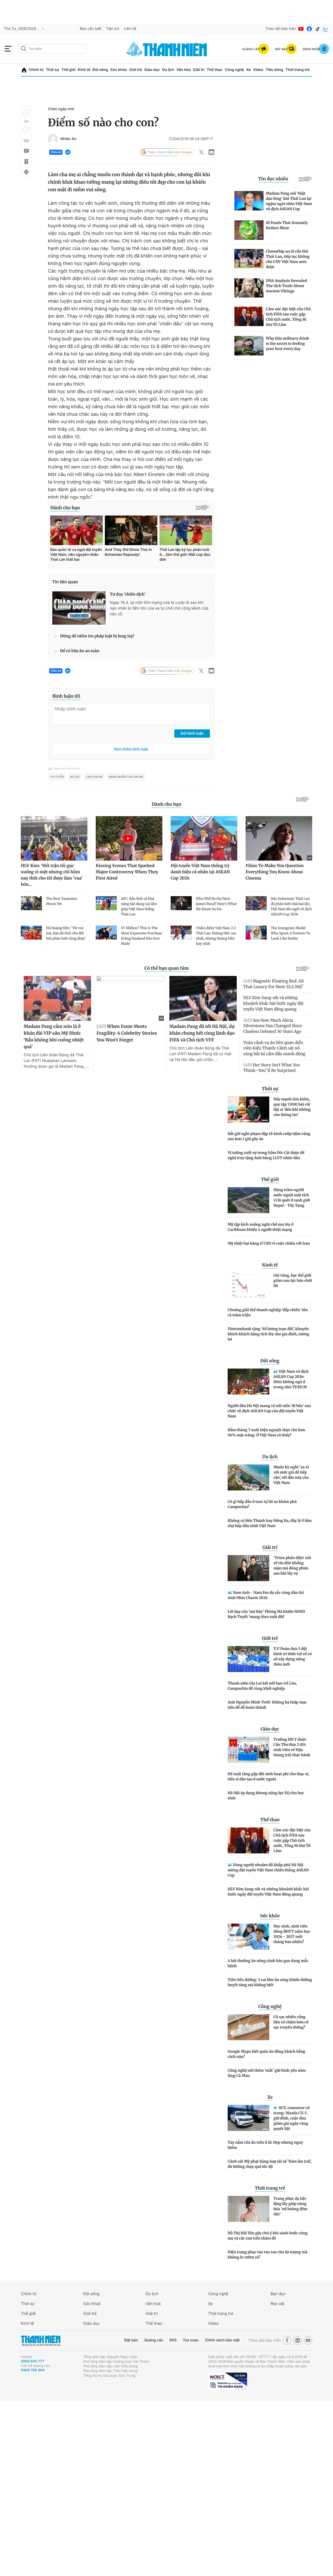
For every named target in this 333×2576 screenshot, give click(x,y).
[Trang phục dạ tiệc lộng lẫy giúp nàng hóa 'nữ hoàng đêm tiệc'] (248, 2209)
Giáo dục (152, 70)
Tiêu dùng (274, 70)
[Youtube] (301, 29)
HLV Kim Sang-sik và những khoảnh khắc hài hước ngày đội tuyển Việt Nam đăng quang (268, 1892)
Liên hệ (130, 29)
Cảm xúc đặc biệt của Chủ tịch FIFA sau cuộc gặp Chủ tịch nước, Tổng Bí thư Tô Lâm (292, 1840)
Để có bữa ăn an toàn (80, 651)
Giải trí (199, 70)
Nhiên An (68, 139)
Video (258, 70)
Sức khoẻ (92, 2304)
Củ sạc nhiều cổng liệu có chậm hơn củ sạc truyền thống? (291, 2022)
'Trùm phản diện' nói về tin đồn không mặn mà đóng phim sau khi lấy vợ (292, 1566)
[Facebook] (309, 29)
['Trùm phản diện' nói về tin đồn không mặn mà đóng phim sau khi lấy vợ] (248, 1568)
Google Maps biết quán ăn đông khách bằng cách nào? (266, 2054)
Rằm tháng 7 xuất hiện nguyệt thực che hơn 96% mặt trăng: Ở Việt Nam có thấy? (266, 1432)
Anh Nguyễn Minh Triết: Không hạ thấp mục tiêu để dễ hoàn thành (267, 1705)
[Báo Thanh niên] (41, 2340)
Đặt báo (131, 2340)
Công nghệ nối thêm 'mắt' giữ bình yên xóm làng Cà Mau (267, 2073)
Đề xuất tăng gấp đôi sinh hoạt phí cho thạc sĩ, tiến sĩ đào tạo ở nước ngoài (268, 1776)
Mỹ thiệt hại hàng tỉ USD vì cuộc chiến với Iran (269, 1243)
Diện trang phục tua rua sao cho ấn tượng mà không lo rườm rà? (268, 2255)
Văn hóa (184, 70)
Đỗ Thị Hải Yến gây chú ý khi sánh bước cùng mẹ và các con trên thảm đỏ (268, 2236)
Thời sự (52, 70)
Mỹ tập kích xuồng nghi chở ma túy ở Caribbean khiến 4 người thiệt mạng (261, 1227)
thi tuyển (57, 777)
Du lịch (168, 70)
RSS (173, 2340)
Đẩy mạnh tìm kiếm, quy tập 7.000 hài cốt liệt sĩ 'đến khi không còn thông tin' (292, 1107)
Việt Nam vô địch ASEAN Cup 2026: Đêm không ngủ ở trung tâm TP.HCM (291, 1379)
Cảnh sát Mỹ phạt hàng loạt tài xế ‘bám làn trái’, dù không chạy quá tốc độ (270, 2164)
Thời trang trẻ (298, 70)
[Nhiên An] (53, 139)
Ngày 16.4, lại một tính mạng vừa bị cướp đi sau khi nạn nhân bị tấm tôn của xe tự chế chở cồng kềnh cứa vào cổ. (159, 608)
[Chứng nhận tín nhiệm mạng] (228, 2381)
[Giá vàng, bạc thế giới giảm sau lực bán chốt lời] (248, 1286)
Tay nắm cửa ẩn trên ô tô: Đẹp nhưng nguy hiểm (265, 2145)
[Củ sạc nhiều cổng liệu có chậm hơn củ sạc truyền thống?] (248, 2027)
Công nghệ (234, 70)
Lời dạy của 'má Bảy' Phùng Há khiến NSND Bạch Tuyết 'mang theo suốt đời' (266, 1614)
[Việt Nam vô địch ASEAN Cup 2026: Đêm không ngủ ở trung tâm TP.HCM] (248, 1382)
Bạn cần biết (91, 29)
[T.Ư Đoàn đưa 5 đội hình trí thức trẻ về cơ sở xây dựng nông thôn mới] (248, 1659)
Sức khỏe (119, 70)
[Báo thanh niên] (166, 49)
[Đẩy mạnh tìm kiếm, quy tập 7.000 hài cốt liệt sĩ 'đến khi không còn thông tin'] (248, 1109)
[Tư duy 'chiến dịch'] (79, 608)
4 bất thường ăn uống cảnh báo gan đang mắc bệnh (268, 1963)
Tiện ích (113, 29)
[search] (52, 49)
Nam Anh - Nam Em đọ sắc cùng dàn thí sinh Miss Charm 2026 (266, 1595)
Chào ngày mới (61, 109)
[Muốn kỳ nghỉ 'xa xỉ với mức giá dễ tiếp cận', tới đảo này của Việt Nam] (248, 1477)
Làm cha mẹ (94, 777)
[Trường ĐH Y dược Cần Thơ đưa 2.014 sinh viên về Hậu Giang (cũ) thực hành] (248, 1750)
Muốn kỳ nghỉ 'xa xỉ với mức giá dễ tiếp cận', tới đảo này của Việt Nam (291, 1475)
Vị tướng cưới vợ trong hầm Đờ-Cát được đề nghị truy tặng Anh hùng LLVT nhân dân (266, 1155)
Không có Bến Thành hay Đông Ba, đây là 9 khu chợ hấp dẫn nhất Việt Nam (270, 1523)
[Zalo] (326, 29)
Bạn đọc (278, 2294)
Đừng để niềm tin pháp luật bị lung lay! (97, 636)
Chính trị (36, 70)
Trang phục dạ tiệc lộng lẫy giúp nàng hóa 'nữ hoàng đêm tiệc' (290, 2206)
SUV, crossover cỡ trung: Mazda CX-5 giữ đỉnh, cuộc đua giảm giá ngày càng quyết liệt (292, 2118)
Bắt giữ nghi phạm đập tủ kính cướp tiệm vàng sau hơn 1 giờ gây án (269, 1136)
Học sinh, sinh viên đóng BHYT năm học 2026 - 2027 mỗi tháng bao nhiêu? (292, 1934)
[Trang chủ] (24, 70)
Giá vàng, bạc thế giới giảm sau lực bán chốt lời (293, 1280)
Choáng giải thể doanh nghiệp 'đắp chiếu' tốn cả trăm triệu (268, 1312)
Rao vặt (277, 2304)
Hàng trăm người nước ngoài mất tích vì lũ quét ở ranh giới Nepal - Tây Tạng (292, 1198)
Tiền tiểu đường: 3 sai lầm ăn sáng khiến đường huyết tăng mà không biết (270, 1982)
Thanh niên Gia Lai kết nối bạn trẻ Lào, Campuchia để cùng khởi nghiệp (262, 1686)
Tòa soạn (191, 2340)
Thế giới (68, 70)
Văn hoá (153, 2304)
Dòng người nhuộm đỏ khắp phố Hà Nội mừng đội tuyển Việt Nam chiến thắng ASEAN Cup (268, 1870)
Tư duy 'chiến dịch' (128, 594)
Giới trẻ (135, 70)
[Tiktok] (318, 29)
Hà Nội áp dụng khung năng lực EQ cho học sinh (266, 1795)
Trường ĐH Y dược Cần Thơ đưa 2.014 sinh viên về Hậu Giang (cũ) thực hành (292, 1747)
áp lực (75, 777)
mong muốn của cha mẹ (126, 777)
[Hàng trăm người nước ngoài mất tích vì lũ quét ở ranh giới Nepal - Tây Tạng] (248, 1200)
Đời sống (100, 70)
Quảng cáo (154, 2340)
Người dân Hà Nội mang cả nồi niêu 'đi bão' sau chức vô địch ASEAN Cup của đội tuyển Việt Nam (269, 1411)
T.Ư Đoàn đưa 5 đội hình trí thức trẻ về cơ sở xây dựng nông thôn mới (293, 1656)
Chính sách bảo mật (222, 2340)
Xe (248, 70)
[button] (26, 113)
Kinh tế (84, 70)
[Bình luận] (26, 151)
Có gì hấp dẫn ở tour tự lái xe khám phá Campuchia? (262, 1504)
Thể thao (215, 70)
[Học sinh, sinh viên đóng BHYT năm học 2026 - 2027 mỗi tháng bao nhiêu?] (248, 1937)
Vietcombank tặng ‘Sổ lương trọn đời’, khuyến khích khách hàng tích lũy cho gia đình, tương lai (268, 1334)
